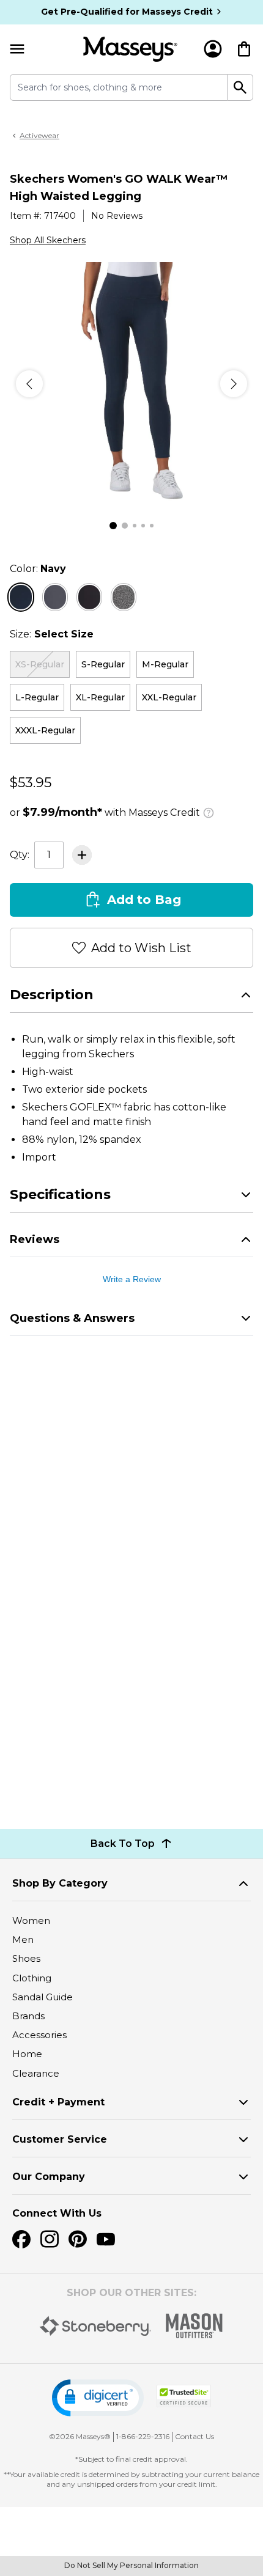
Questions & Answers (72, 1318)
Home (27, 2054)
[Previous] (29, 384)
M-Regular (165, 664)
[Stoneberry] (95, 2326)
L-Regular (37, 697)
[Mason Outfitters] (194, 2326)
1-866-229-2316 (143, 2436)
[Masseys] (130, 49)
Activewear (39, 135)
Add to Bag (144, 900)
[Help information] (209, 811)
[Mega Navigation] (17, 49)
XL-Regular (100, 697)
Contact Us (194, 2436)
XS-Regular (40, 664)
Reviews (35, 1239)
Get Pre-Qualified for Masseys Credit (127, 12)
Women (31, 1921)
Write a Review (132, 1279)
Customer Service (60, 2139)
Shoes (26, 1958)
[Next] (234, 384)
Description (52, 995)
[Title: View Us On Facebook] (21, 2239)
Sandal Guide (43, 1997)
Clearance (36, 2073)
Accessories (39, 2035)
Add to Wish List (141, 948)
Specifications (60, 1194)
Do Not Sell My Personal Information (131, 2565)
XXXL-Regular (45, 730)
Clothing (32, 1978)
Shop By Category (60, 1883)
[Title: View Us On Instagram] (50, 2239)
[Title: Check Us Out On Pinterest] (78, 2239)
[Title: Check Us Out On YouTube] (106, 2239)
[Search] (240, 87)
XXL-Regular (169, 697)
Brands (28, 2016)
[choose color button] (21, 597)
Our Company (49, 2177)
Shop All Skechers (48, 240)
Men (23, 1939)
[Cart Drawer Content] (244, 49)
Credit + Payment (58, 2102)
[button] (98, 2398)
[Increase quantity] (82, 855)
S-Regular (103, 664)
